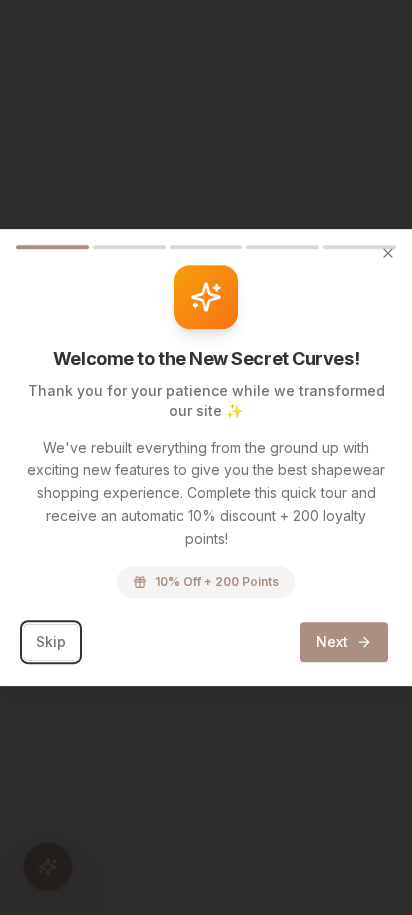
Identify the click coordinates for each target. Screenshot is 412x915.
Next (332, 641)
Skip (51, 641)
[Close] (388, 253)
